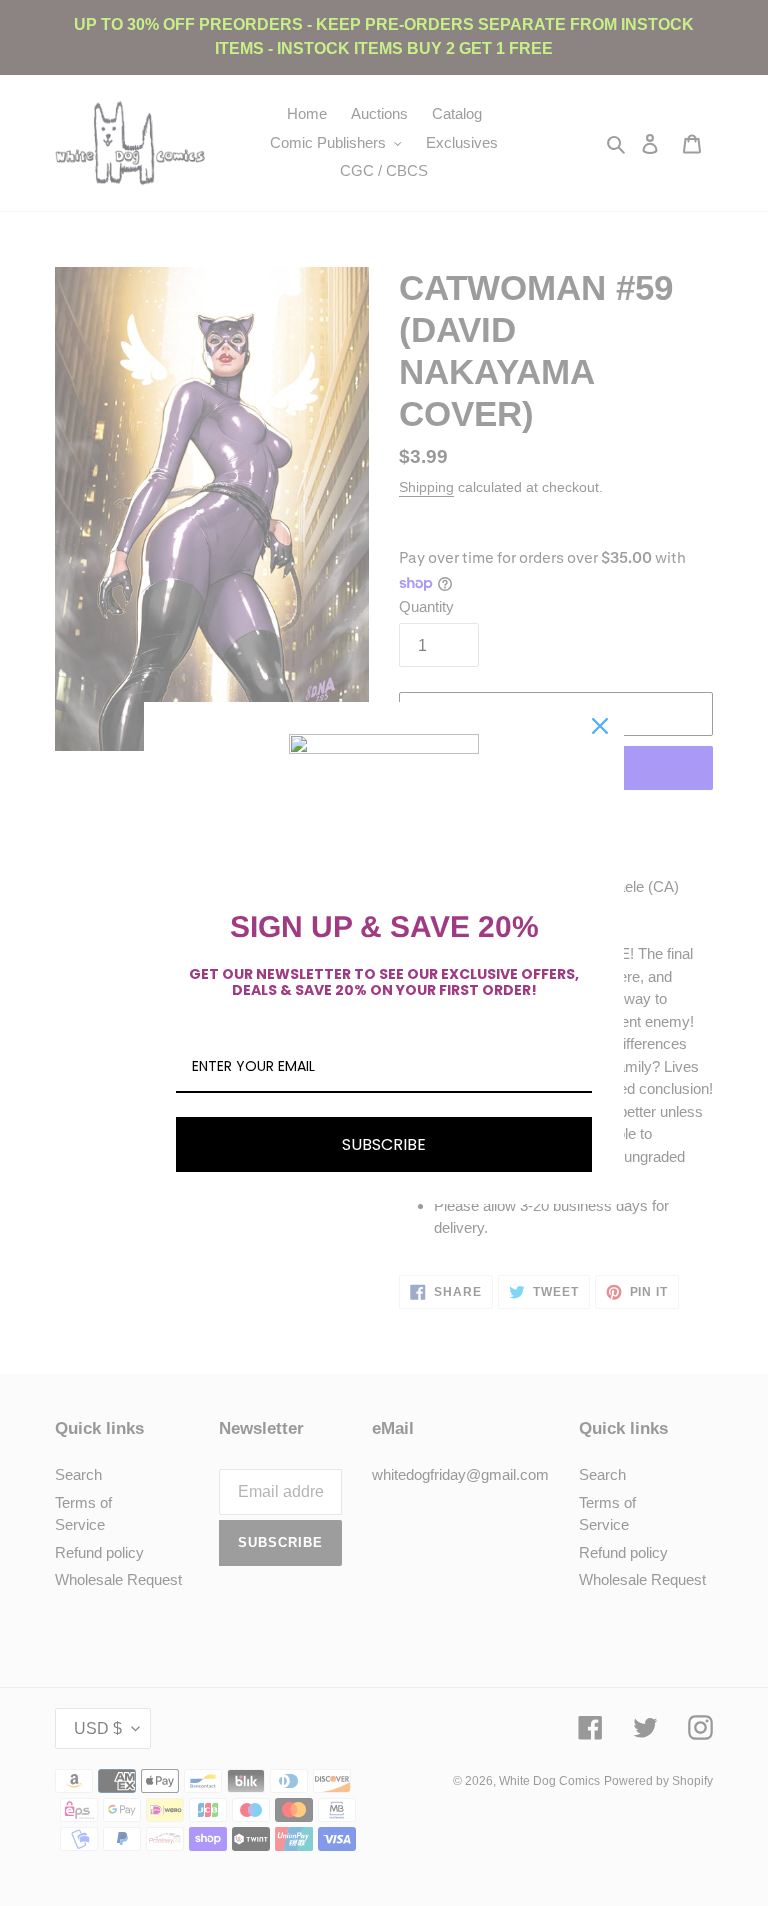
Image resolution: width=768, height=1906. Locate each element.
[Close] (600, 726)
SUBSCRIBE (384, 1144)
